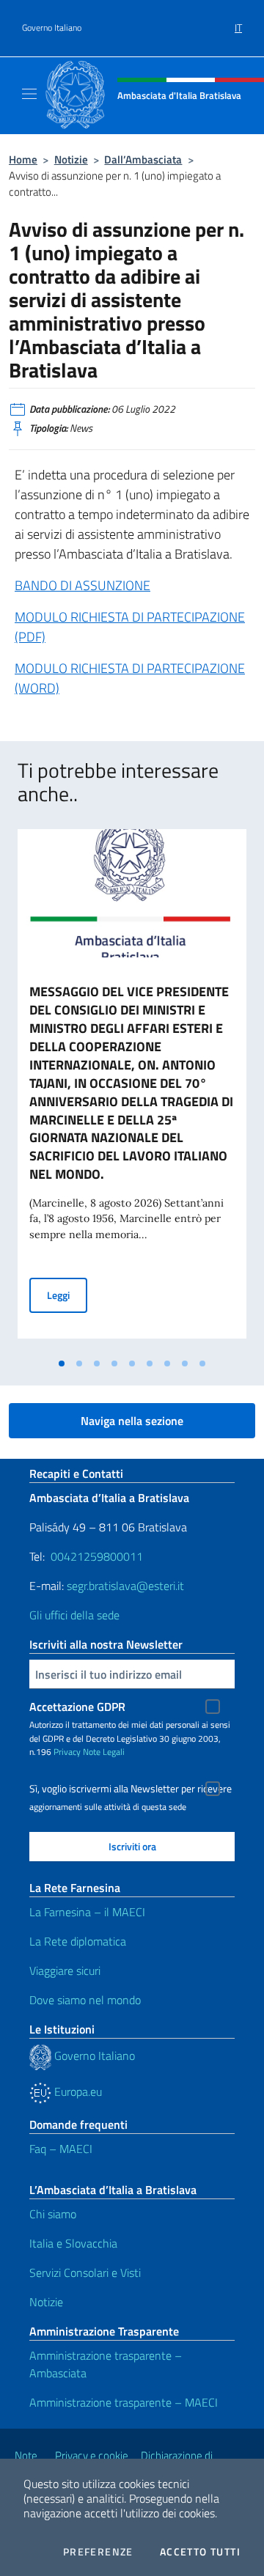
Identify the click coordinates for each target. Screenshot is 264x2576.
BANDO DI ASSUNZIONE (82, 585)
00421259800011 (97, 1556)
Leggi (67, 1295)
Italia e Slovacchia (73, 2243)
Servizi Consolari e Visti (85, 2273)
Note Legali (104, 1752)
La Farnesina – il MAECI (87, 1912)
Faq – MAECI (61, 2149)
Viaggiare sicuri (65, 1970)
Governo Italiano (52, 28)
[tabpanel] (132, 1090)
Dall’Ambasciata (143, 159)
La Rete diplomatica (78, 1941)
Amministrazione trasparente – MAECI (124, 2402)
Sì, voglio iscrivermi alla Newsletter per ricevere (131, 1789)
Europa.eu (77, 2091)
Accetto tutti (200, 2552)
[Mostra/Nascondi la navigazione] (29, 94)
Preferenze (98, 2552)
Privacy (67, 1752)
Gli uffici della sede (74, 1615)
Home (23, 159)
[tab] (62, 1364)
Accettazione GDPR (77, 1707)
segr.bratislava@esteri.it (125, 1586)
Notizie (71, 159)
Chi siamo (53, 2214)
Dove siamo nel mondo (85, 2000)
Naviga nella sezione (132, 1421)
